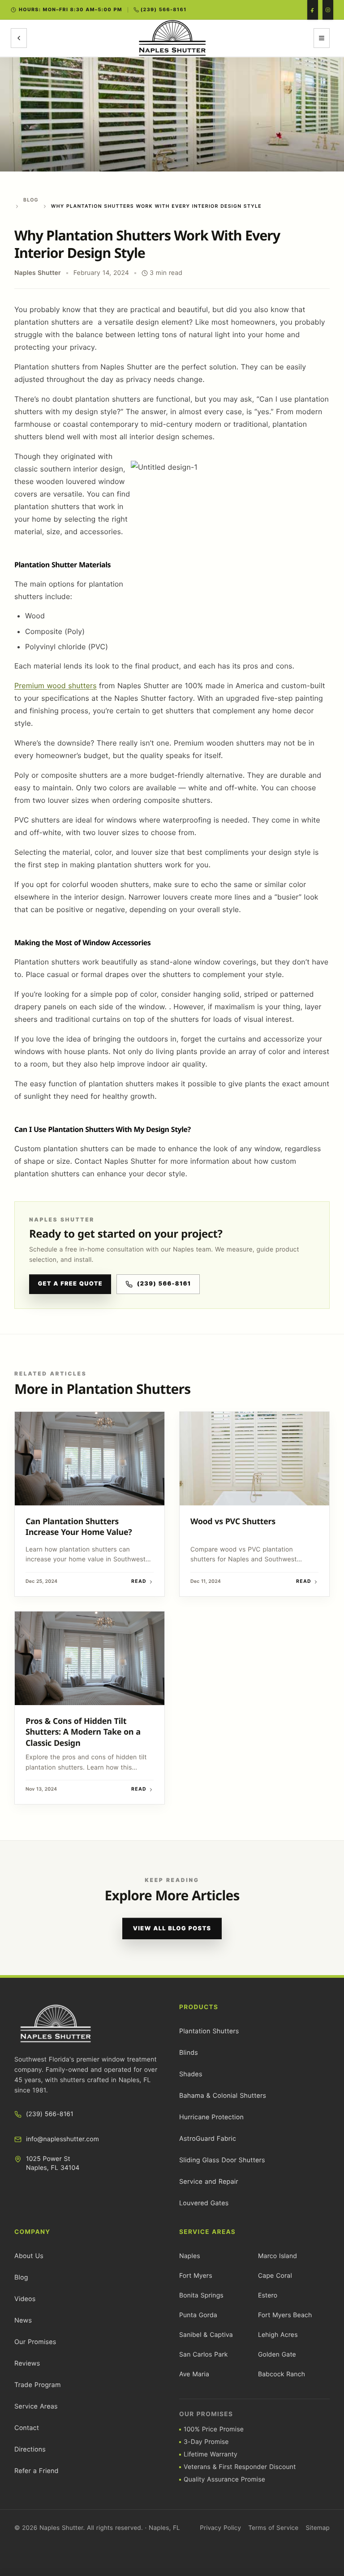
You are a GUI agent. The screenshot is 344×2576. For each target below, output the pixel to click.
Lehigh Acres (278, 2335)
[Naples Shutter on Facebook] (313, 10)
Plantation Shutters (209, 2031)
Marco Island (277, 2256)
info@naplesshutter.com (62, 2139)
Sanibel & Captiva (206, 2335)
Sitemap (318, 2528)
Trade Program (38, 2385)
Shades (191, 2074)
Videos (25, 2299)
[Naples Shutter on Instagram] (328, 10)
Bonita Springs (201, 2295)
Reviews (27, 2364)
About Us (29, 2256)
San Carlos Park (203, 2355)
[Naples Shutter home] (172, 38)
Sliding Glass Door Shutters (222, 2160)
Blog (31, 200)
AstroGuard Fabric (208, 2139)
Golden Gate (277, 2355)
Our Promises (35, 2342)
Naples (190, 2256)
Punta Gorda (198, 2315)
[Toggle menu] (322, 38)
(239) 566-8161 (164, 1284)
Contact (27, 2428)
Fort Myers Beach (285, 2315)
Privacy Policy (220, 2528)
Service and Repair (209, 2182)
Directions (30, 2450)
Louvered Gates (204, 2203)
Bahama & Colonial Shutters (223, 2096)
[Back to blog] (19, 38)
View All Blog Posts (172, 1929)
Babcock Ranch (282, 2374)
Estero (268, 2295)
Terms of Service (273, 2528)
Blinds (189, 2053)
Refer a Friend (37, 2471)
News (23, 2321)
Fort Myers (196, 2276)
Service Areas (36, 2407)
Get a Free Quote (70, 1284)
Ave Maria (194, 2374)
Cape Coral (275, 2276)
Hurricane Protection (211, 2117)
